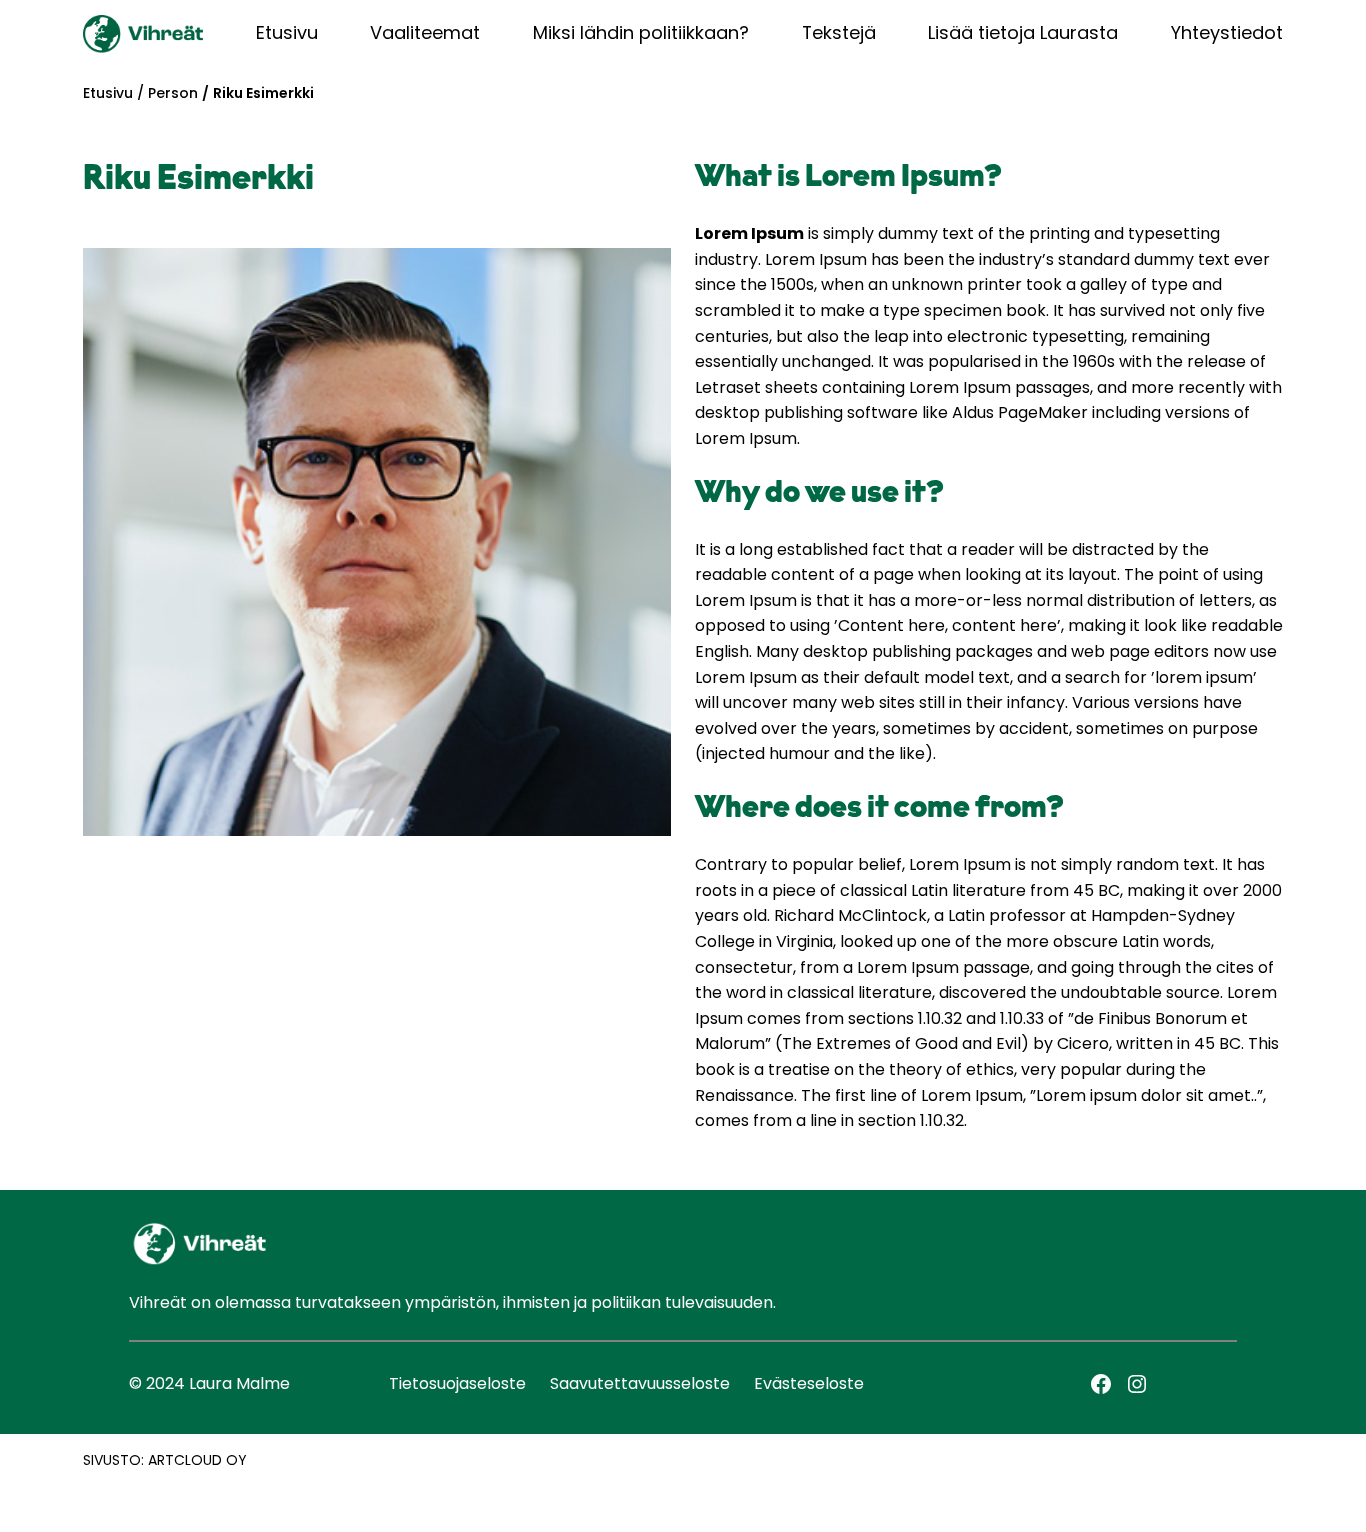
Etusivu (108, 93)
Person (173, 93)
